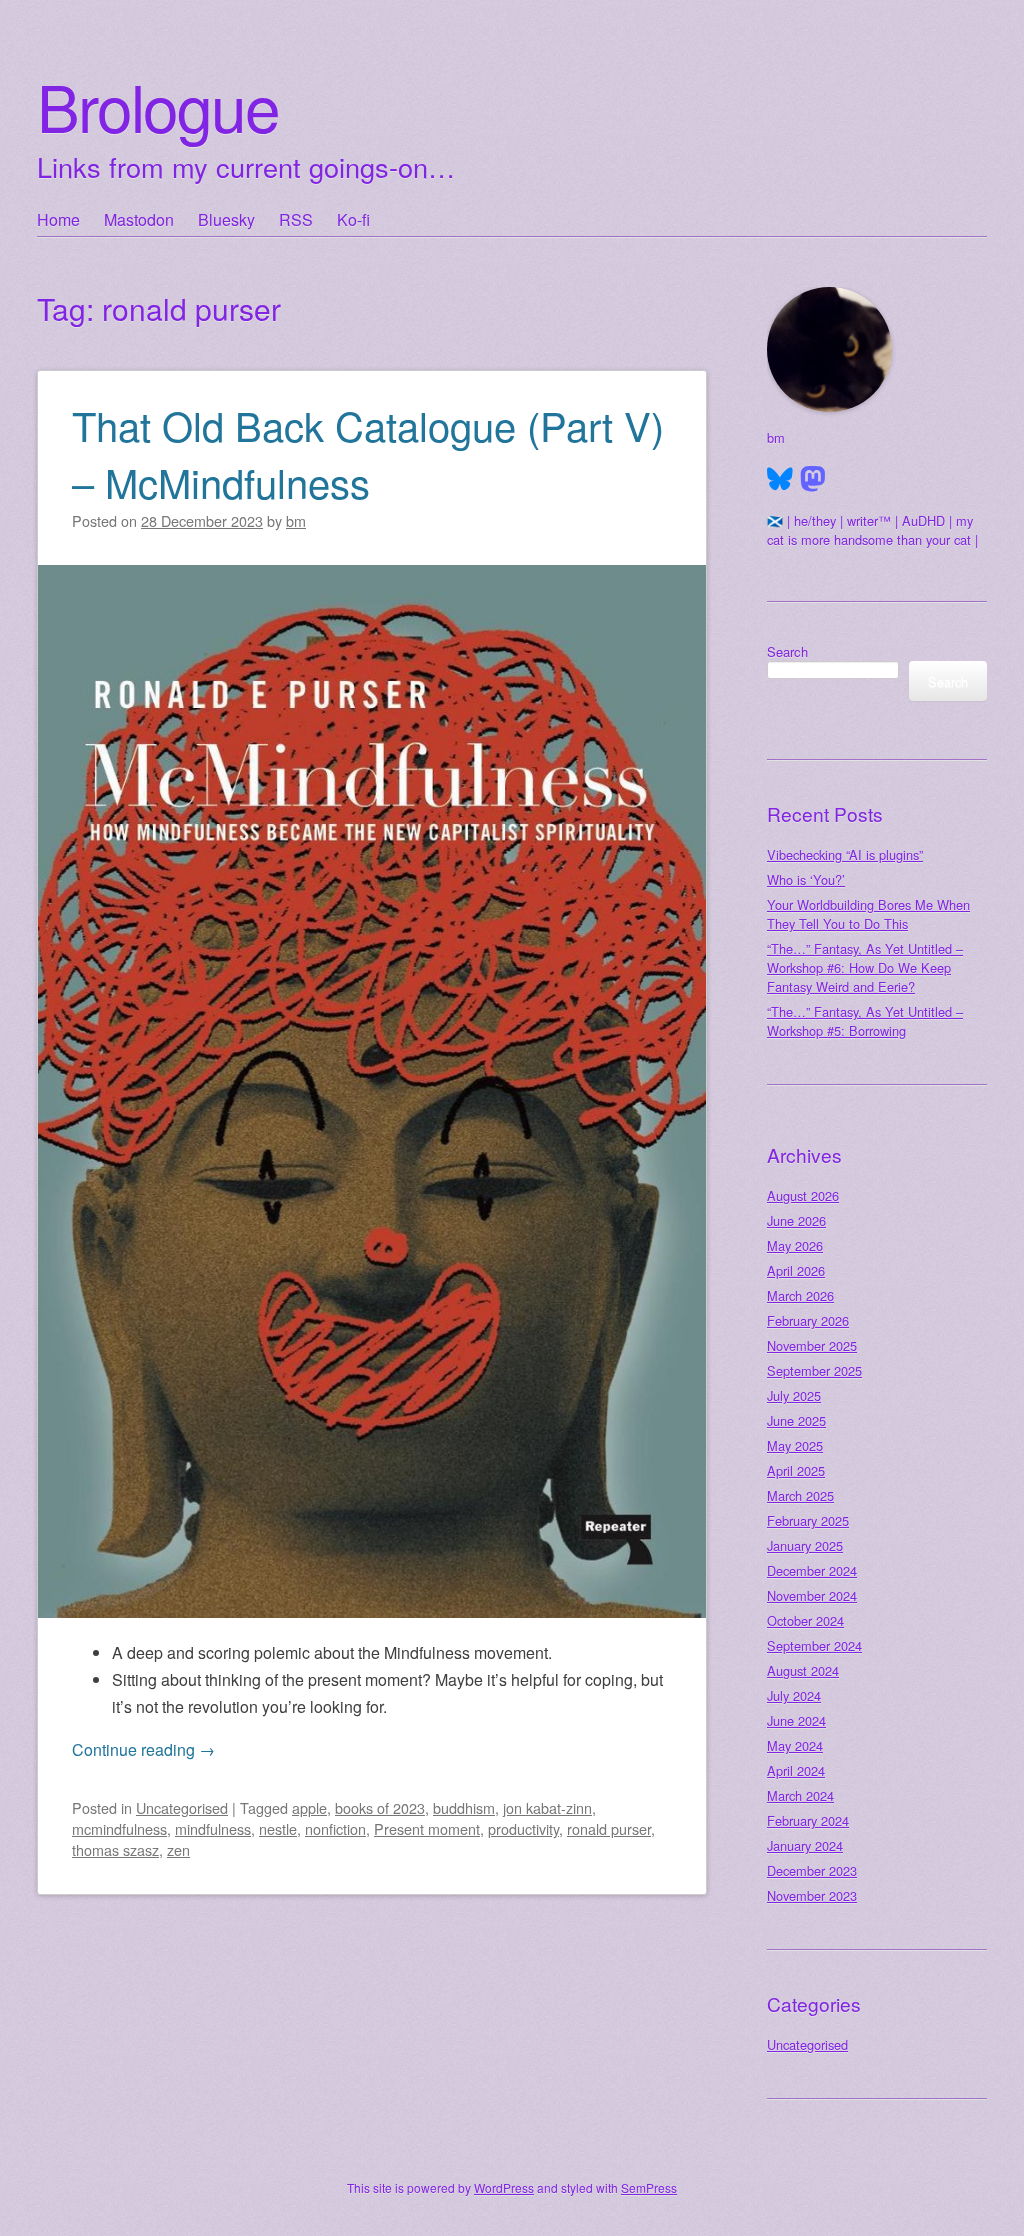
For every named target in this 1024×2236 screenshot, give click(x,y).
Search (787, 651)
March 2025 (800, 1495)
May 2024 (795, 1745)
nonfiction (335, 1828)
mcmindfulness (119, 1828)
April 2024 (796, 1770)
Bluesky (226, 219)
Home (58, 219)
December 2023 (812, 1870)
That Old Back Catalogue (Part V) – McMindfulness (368, 453)
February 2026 (808, 1320)
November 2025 (812, 1345)
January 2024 (805, 1845)
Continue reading (143, 1749)
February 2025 (808, 1520)
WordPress (504, 2187)
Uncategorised (182, 1807)
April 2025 (796, 1470)
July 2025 (794, 1395)
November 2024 (812, 1595)
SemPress (649, 2187)
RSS (296, 219)
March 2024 (800, 1795)
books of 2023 (380, 1807)
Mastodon (139, 219)
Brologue (158, 105)
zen (178, 1849)
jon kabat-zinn (547, 1807)
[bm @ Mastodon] (813, 479)
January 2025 (805, 1545)
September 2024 (814, 1645)
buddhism (464, 1807)
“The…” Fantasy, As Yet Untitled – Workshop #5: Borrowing (865, 1021)
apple (309, 1807)
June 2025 (796, 1420)
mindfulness (213, 1828)
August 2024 (803, 1670)
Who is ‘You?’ (806, 879)
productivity (523, 1828)
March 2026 (800, 1295)
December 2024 (812, 1570)
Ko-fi (353, 219)
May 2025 (795, 1445)
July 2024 (794, 1695)
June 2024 (796, 1720)
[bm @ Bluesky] (780, 479)
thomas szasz (115, 1849)
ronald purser (609, 1828)
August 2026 (803, 1195)
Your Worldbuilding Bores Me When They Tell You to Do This (868, 914)
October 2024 (805, 1620)
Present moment (427, 1828)
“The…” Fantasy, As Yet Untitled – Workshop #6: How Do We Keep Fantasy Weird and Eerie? (865, 967)
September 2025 (814, 1370)
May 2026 (795, 1245)
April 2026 (796, 1270)
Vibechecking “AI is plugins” (845, 854)
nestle (278, 1828)
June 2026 (796, 1220)
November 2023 (812, 1895)
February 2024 (808, 1820)
